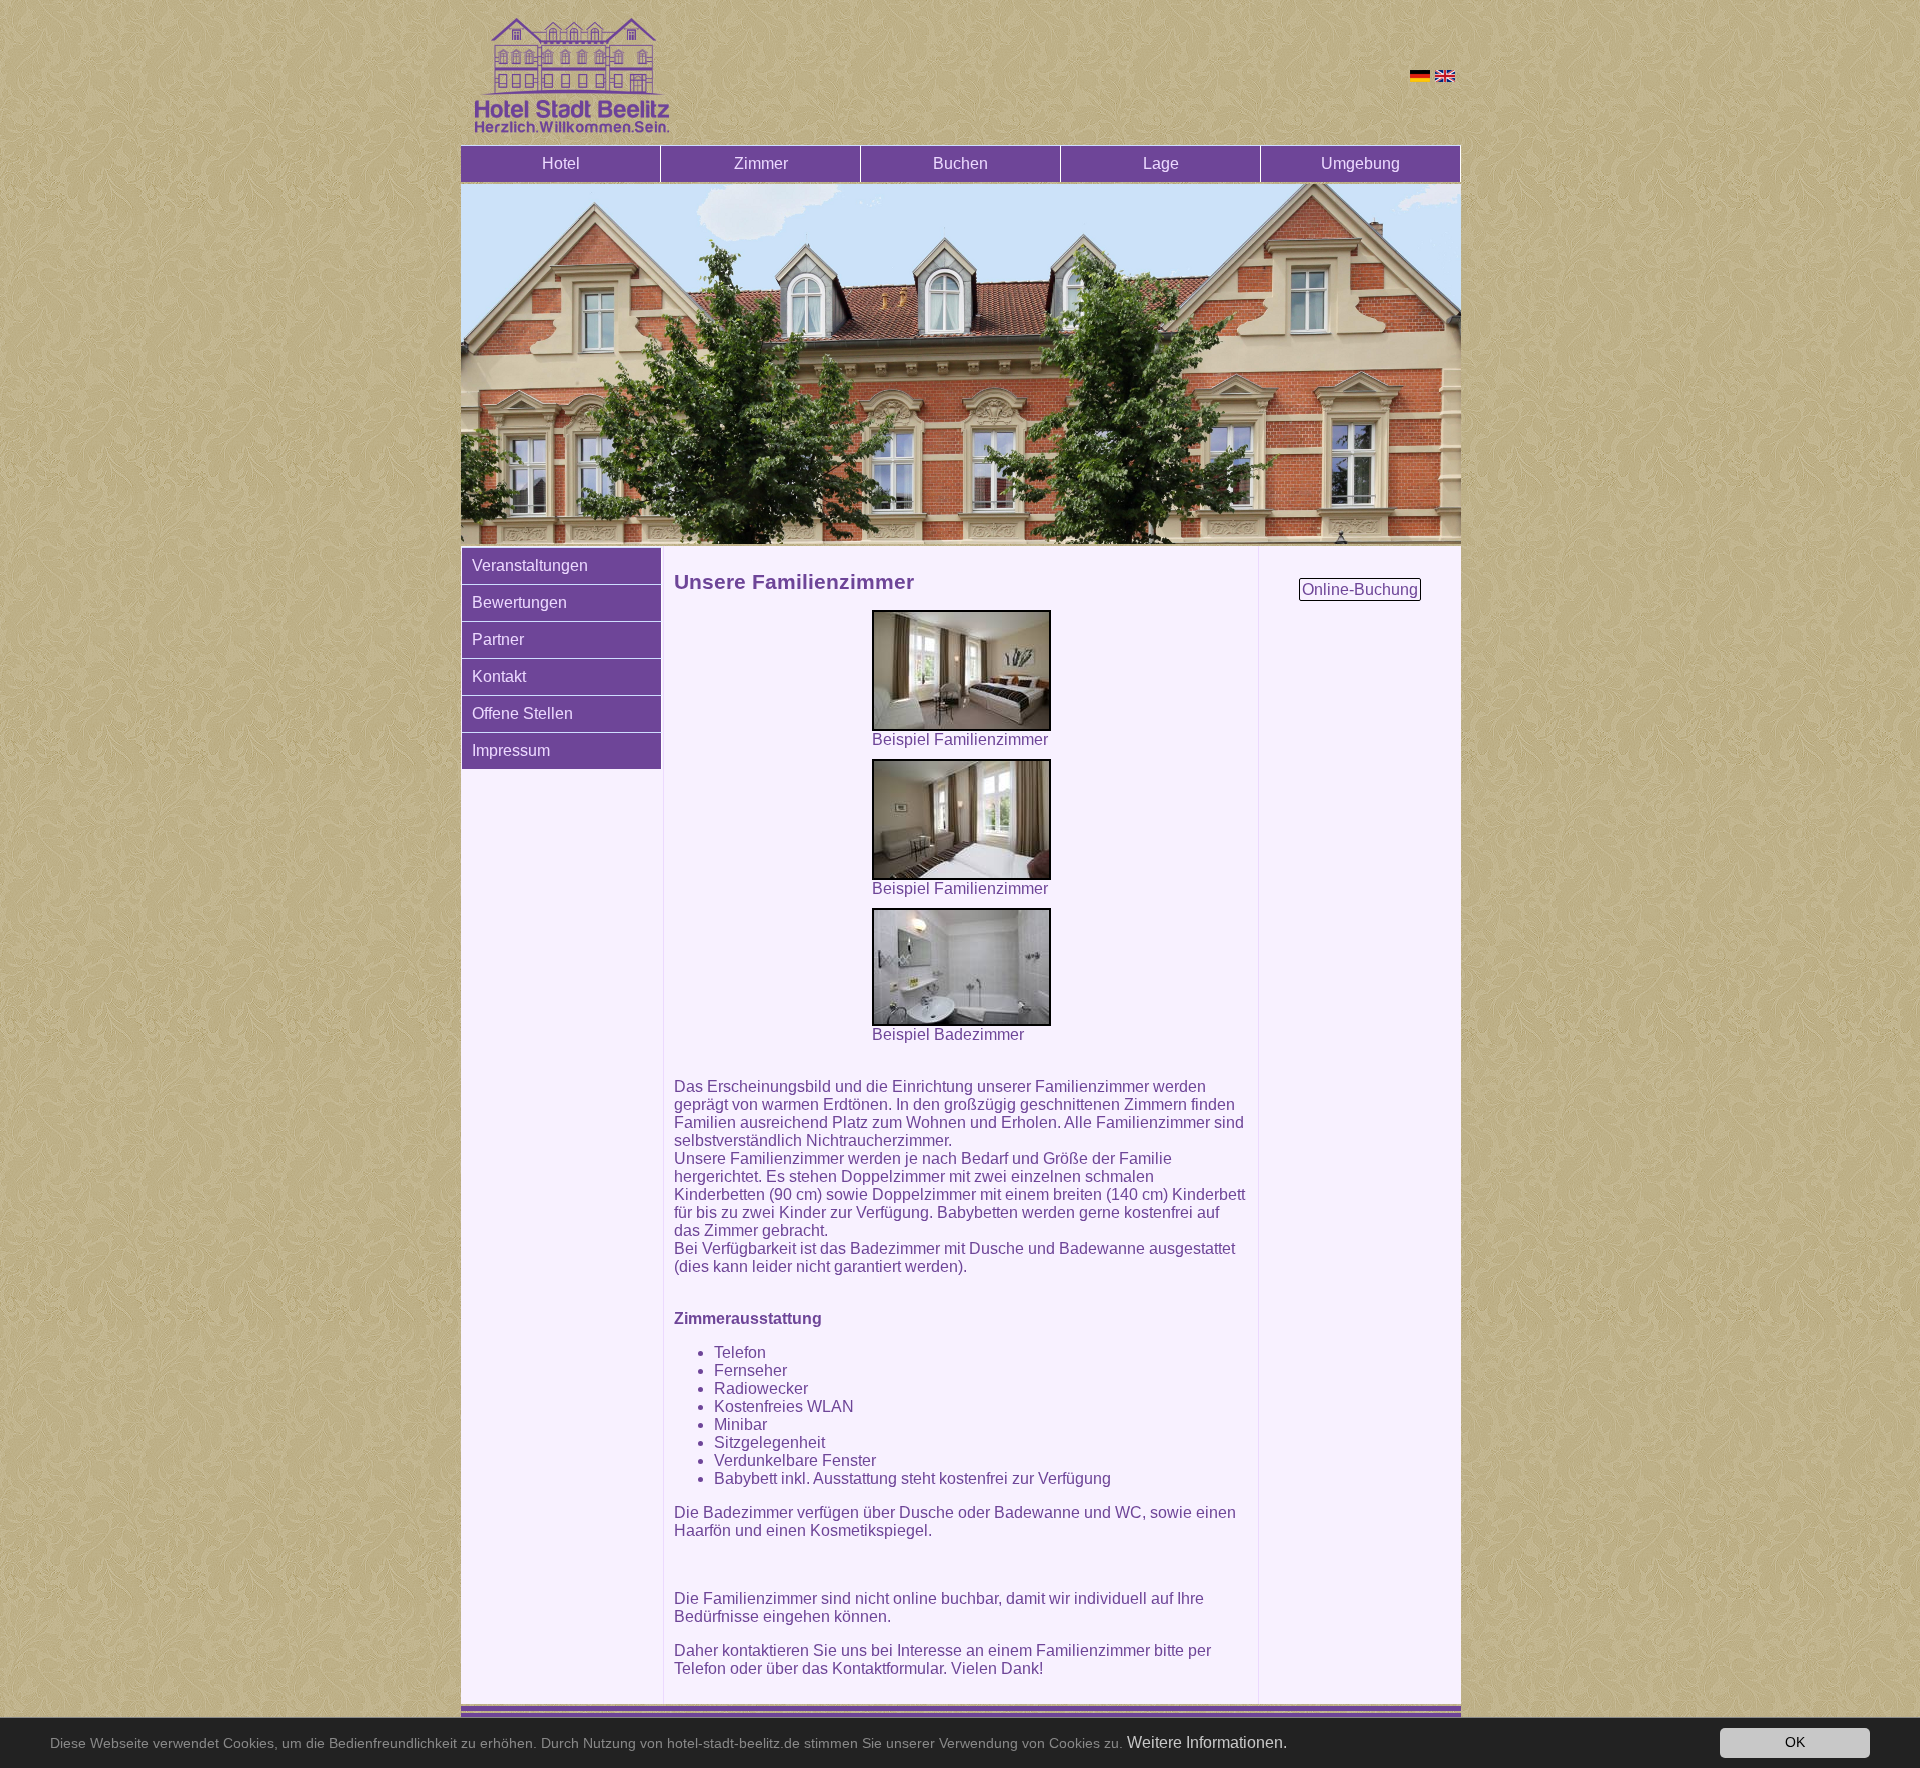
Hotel (561, 163)
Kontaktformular (887, 1668)
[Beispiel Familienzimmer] (961, 670)
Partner (498, 639)
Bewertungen (519, 602)
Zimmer (761, 163)
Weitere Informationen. (1207, 1742)
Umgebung (1360, 163)
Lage (1161, 163)
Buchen (960, 163)
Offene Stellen (522, 713)
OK (1795, 1742)
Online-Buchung (1360, 589)
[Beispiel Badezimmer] (961, 967)
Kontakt (499, 676)
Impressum (511, 750)
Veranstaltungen (530, 565)
